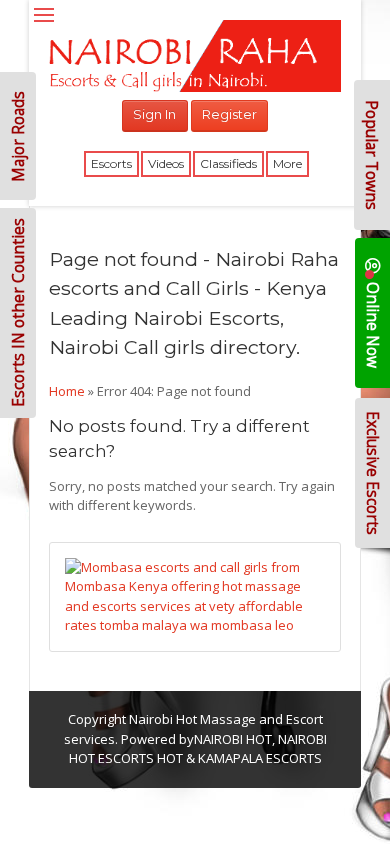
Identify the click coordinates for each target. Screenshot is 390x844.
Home (67, 391)
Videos (166, 163)
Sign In (154, 114)
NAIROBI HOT (233, 739)
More (287, 163)
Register (229, 114)
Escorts (111, 163)
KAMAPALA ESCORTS (260, 758)
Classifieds (228, 163)
